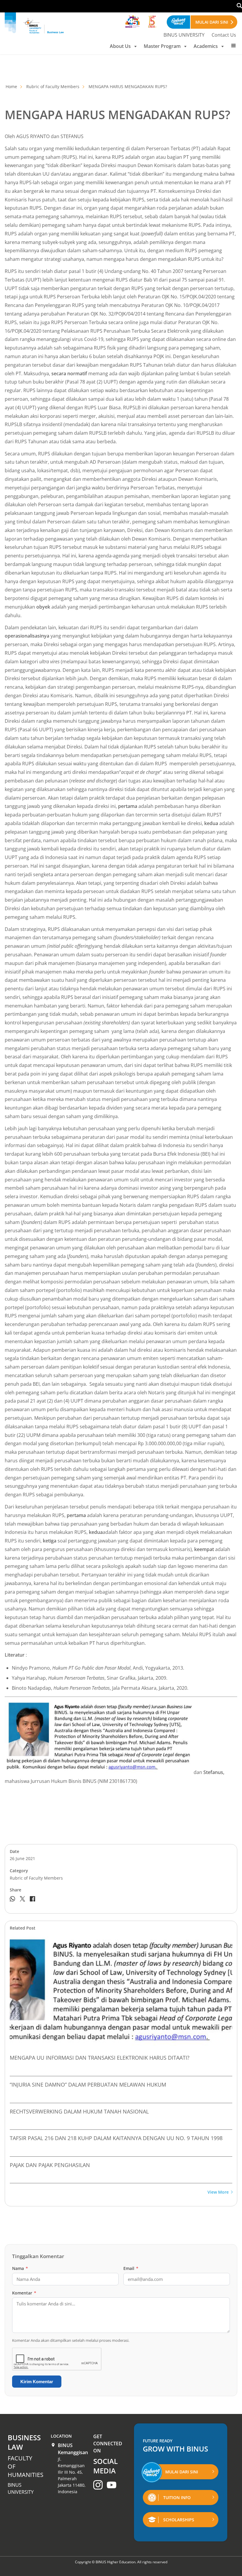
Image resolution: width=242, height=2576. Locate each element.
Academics (206, 46)
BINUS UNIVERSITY (184, 35)
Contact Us (224, 35)
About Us (120, 46)
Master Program (162, 46)
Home (11, 86)
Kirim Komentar (37, 2382)
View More (218, 2192)
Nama (20, 2268)
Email (131, 2268)
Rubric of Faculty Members (53, 86)
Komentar (24, 2293)
